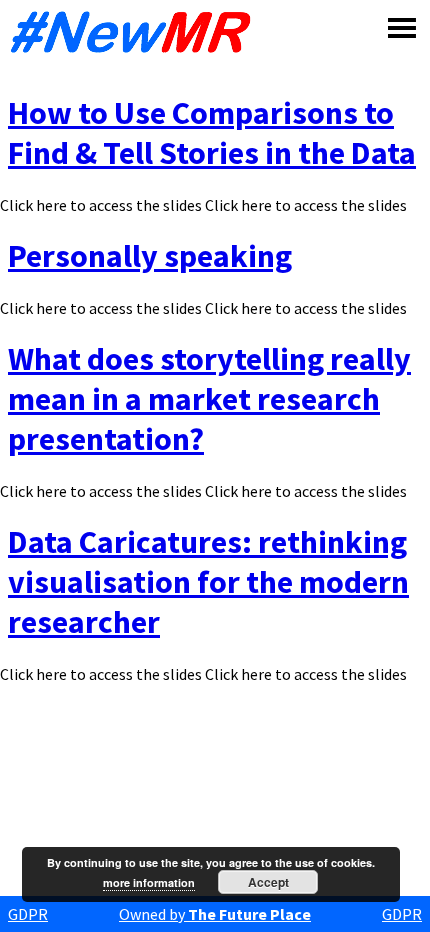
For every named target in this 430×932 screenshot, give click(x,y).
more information (149, 882)
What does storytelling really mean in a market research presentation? (209, 399)
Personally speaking (150, 256)
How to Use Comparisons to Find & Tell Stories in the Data (212, 133)
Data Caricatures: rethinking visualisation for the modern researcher (208, 582)
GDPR (28, 914)
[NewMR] (136, 32)
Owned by (215, 914)
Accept (268, 882)
